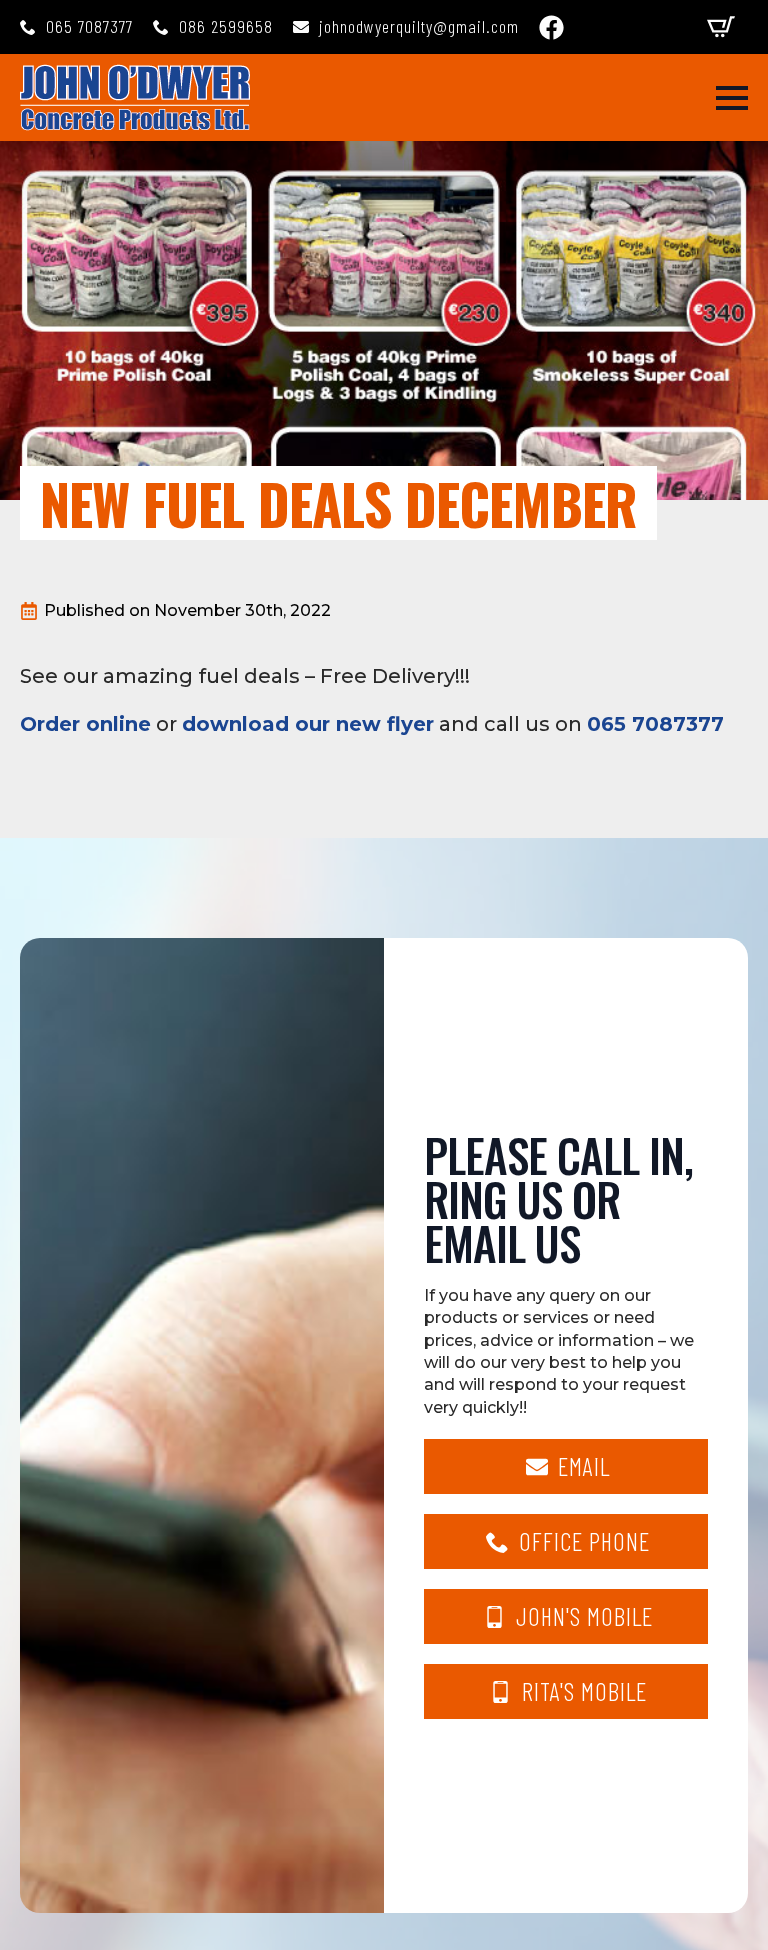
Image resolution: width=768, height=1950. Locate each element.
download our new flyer (308, 724)
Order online (85, 724)
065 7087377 (655, 724)
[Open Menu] (732, 98)
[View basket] (721, 27)
